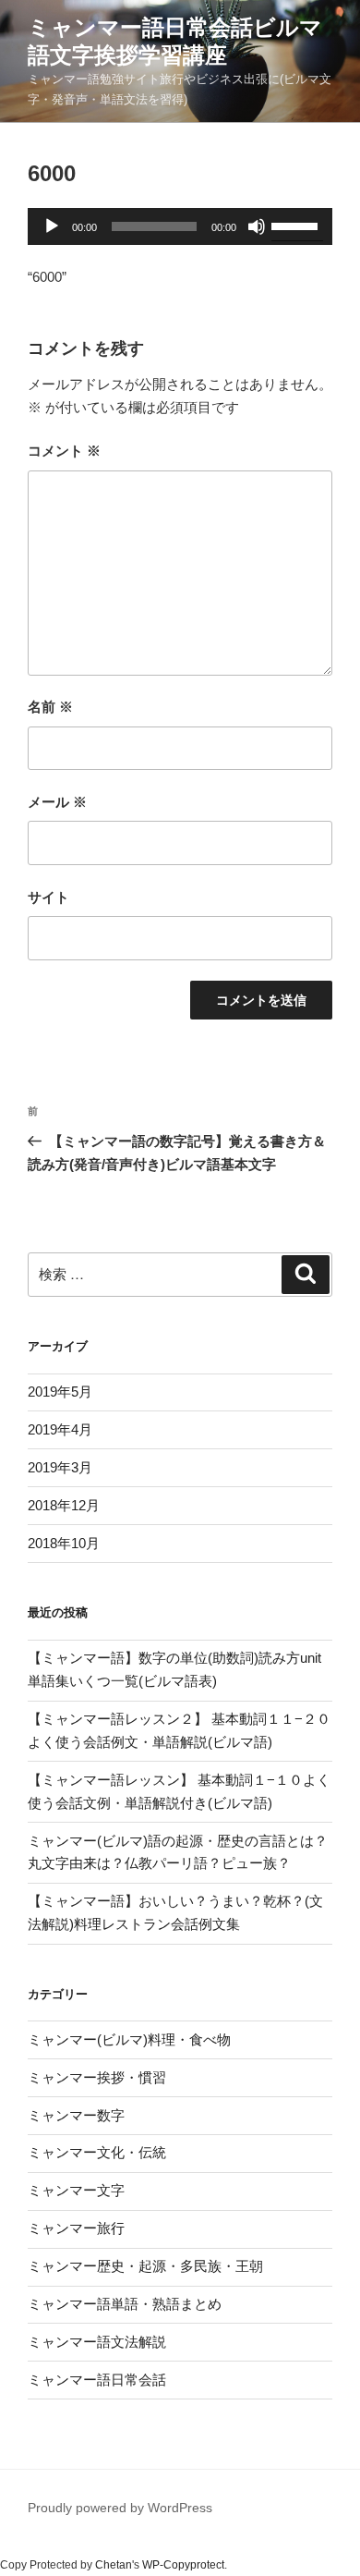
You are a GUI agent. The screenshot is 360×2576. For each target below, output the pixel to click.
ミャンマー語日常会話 (97, 2380)
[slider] (297, 225)
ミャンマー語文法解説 (97, 2342)
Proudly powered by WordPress (120, 2508)
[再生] (52, 226)
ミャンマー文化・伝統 (97, 2152)
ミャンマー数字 (76, 2115)
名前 (50, 707)
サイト (48, 897)
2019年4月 (60, 1429)
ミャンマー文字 (76, 2190)
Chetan (114, 2565)
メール (57, 802)
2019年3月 (60, 1467)
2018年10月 (64, 1543)
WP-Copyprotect (183, 2565)
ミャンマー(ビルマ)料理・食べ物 (129, 2039)
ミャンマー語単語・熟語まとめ (125, 2304)
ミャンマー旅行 (76, 2228)
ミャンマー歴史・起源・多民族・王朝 (145, 2266)
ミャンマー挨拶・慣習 (97, 2077)
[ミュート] (257, 226)
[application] (180, 226)
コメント (64, 451)
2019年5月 (60, 1392)
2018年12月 (64, 1505)
